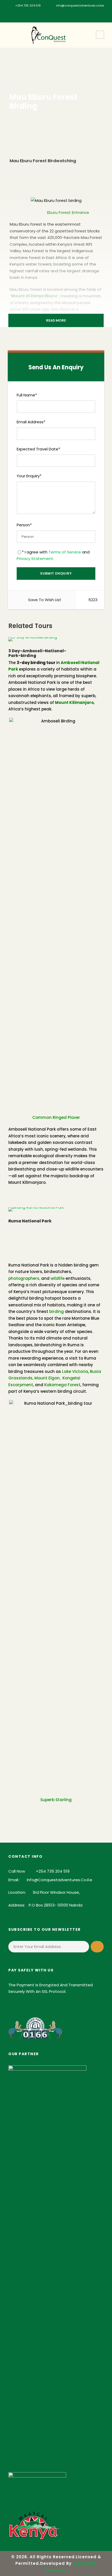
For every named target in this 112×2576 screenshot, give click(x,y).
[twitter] (68, 14)
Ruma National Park (30, 1221)
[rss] (60, 14)
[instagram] (83, 14)
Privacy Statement (35, 559)
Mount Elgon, (47, 1378)
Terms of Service (65, 552)
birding (57, 1311)
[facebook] (29, 14)
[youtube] (76, 14)
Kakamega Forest (62, 1385)
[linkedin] (44, 14)
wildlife (58, 1278)
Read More (56, 320)
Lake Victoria (75, 1371)
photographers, (24, 1278)
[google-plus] (37, 14)
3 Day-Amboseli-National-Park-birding (37, 653)
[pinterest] (52, 14)
